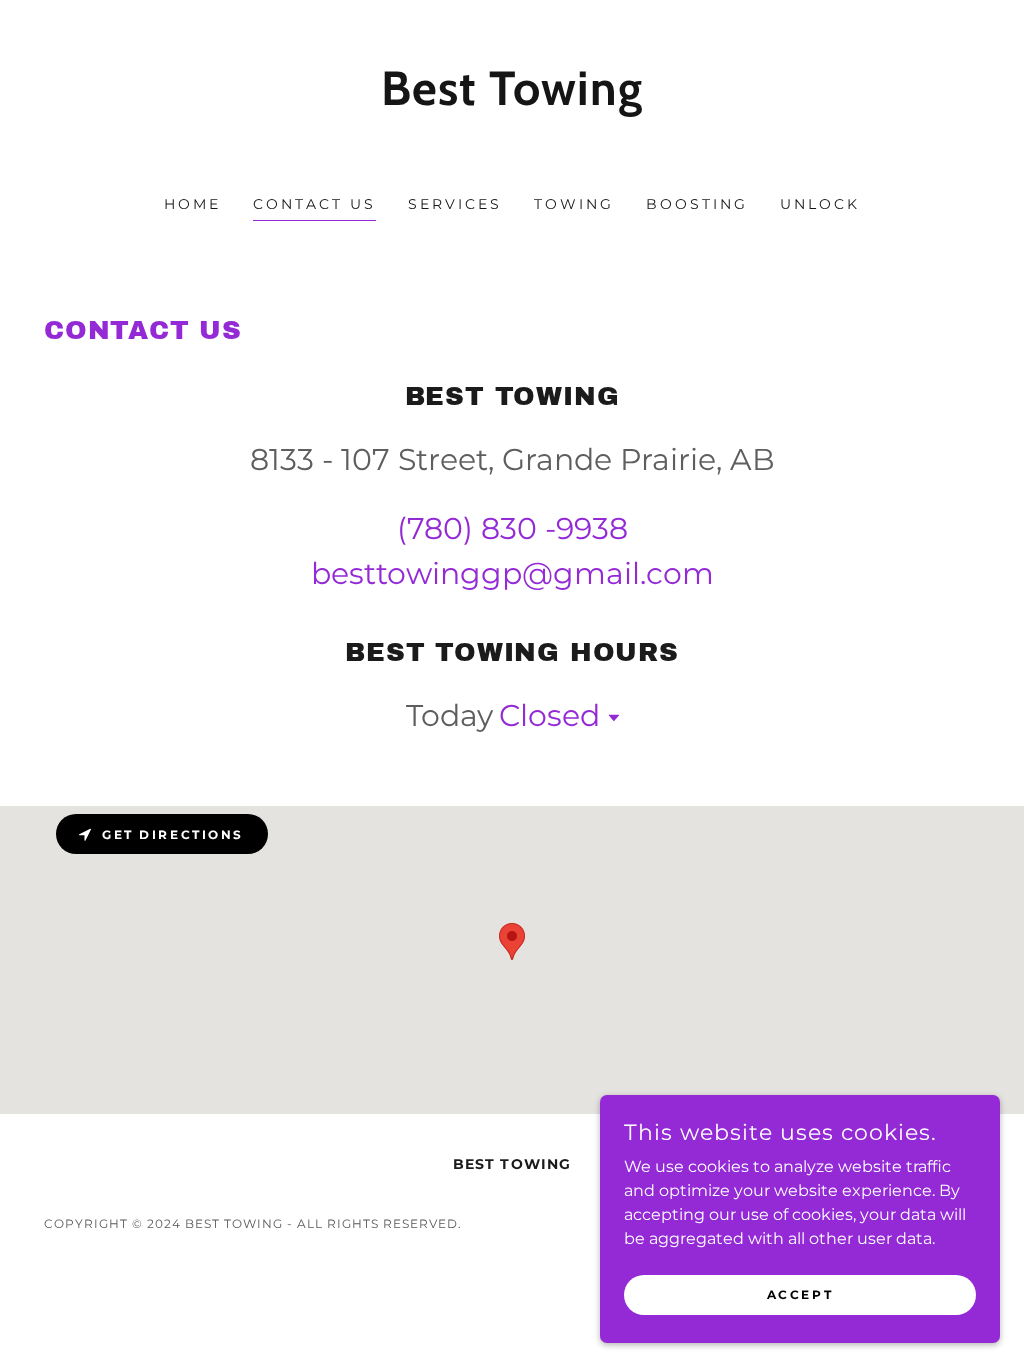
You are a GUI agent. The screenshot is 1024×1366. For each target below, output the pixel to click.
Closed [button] (549, 715)
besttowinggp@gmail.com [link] (512, 573)
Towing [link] (574, 204)
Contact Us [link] (314, 204)
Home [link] (192, 204)
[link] (512, 147)
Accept (800, 1294)
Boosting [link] (697, 204)
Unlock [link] (820, 204)
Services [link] (455, 204)
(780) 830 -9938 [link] (512, 528)
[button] (610, 718)
